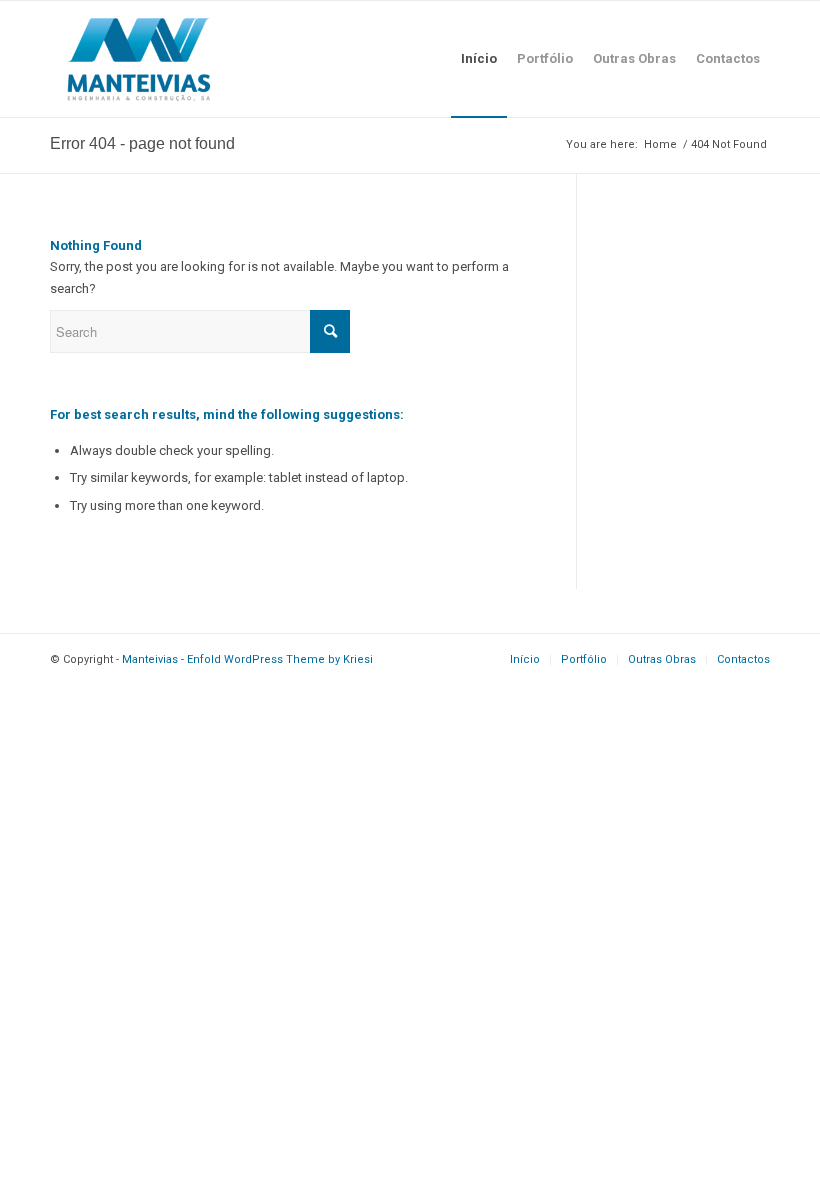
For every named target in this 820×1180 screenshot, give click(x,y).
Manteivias (150, 659)
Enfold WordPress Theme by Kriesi (280, 659)
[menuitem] (479, 59)
